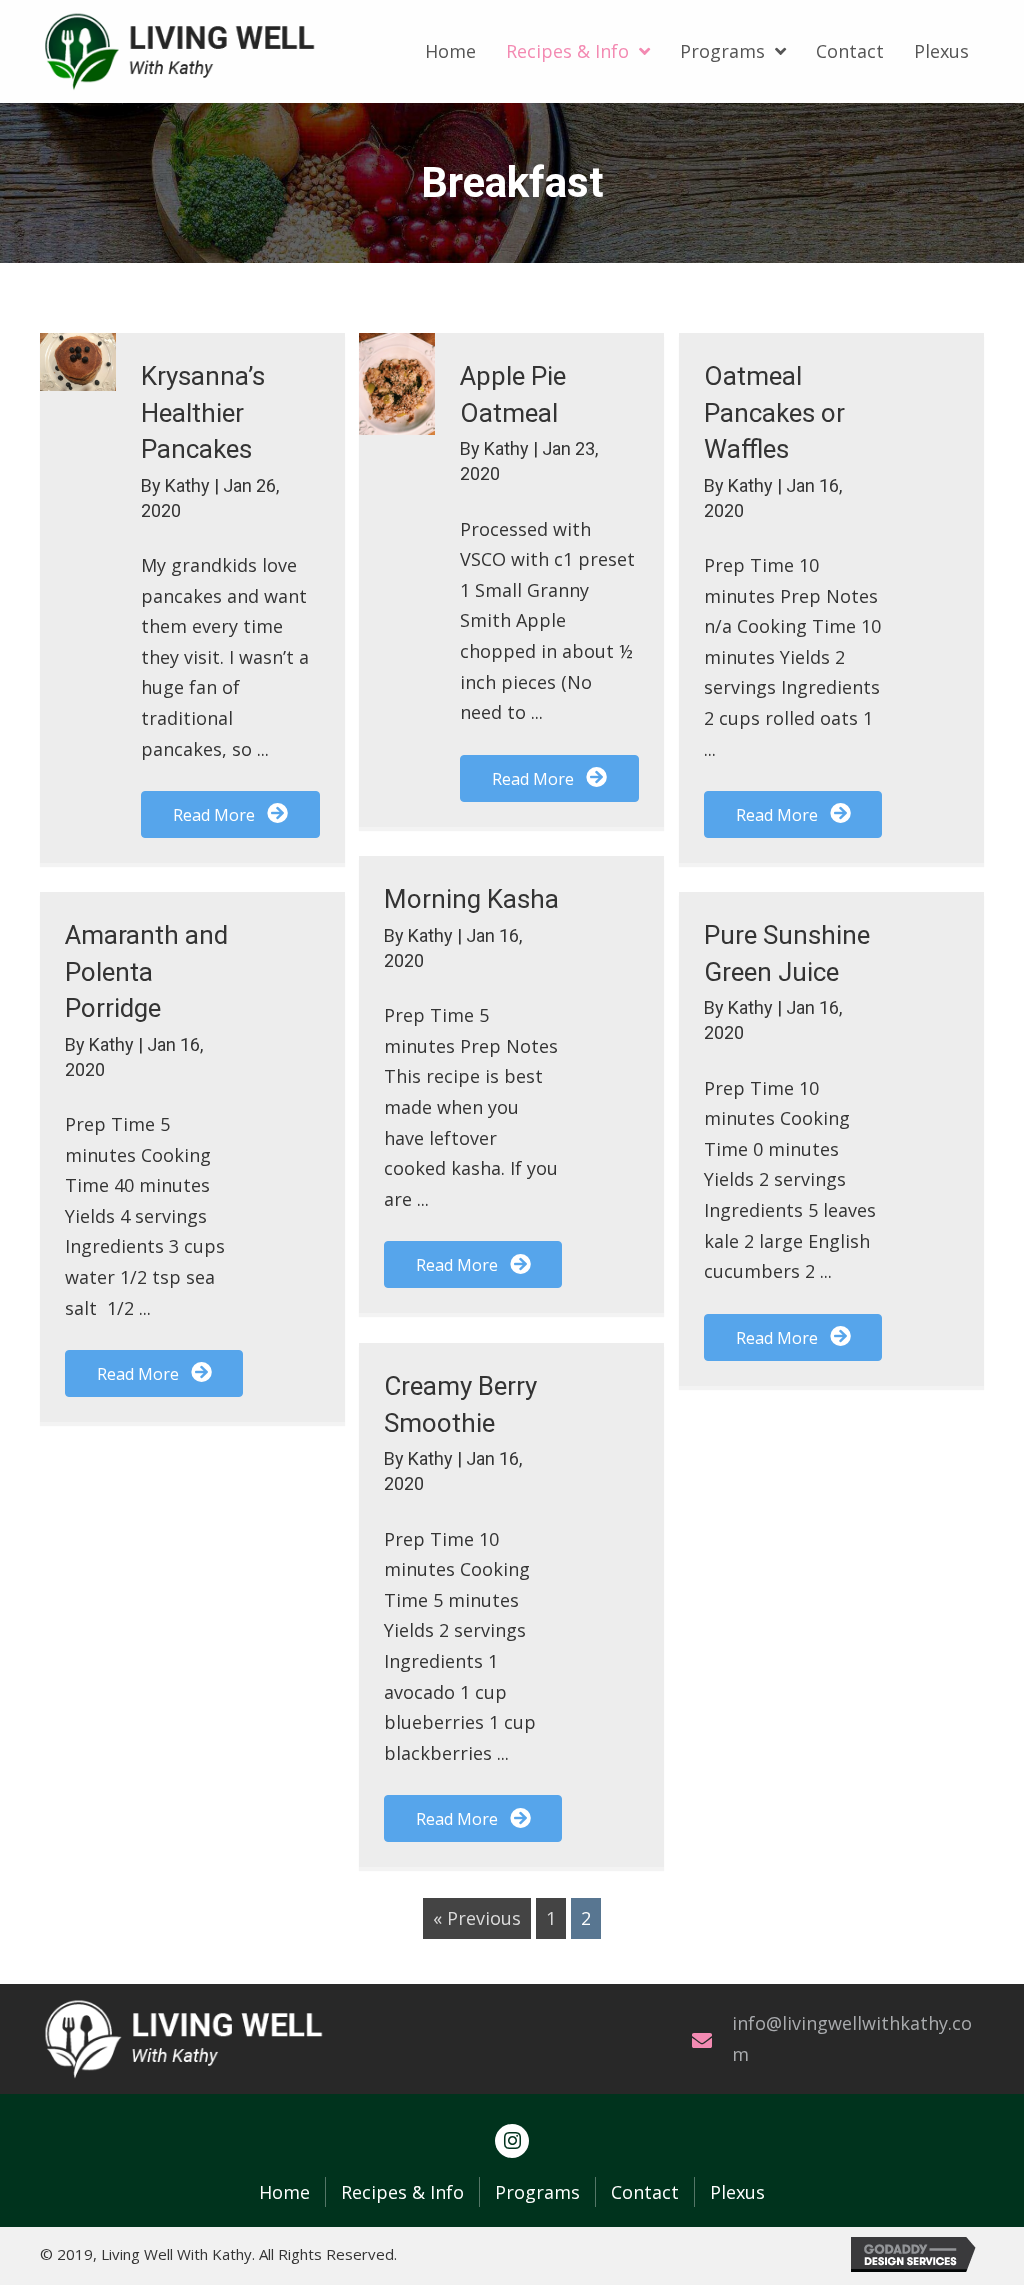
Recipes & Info (402, 2192)
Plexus (737, 2192)
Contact (645, 2192)
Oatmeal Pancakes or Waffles (774, 412)
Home (284, 2192)
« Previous (477, 1918)
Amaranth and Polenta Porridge (146, 971)
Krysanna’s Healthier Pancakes (203, 412)
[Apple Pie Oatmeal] (397, 384)
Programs (537, 2192)
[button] (230, 814)
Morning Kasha (471, 899)
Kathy (189, 485)
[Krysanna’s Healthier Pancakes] (78, 361)
